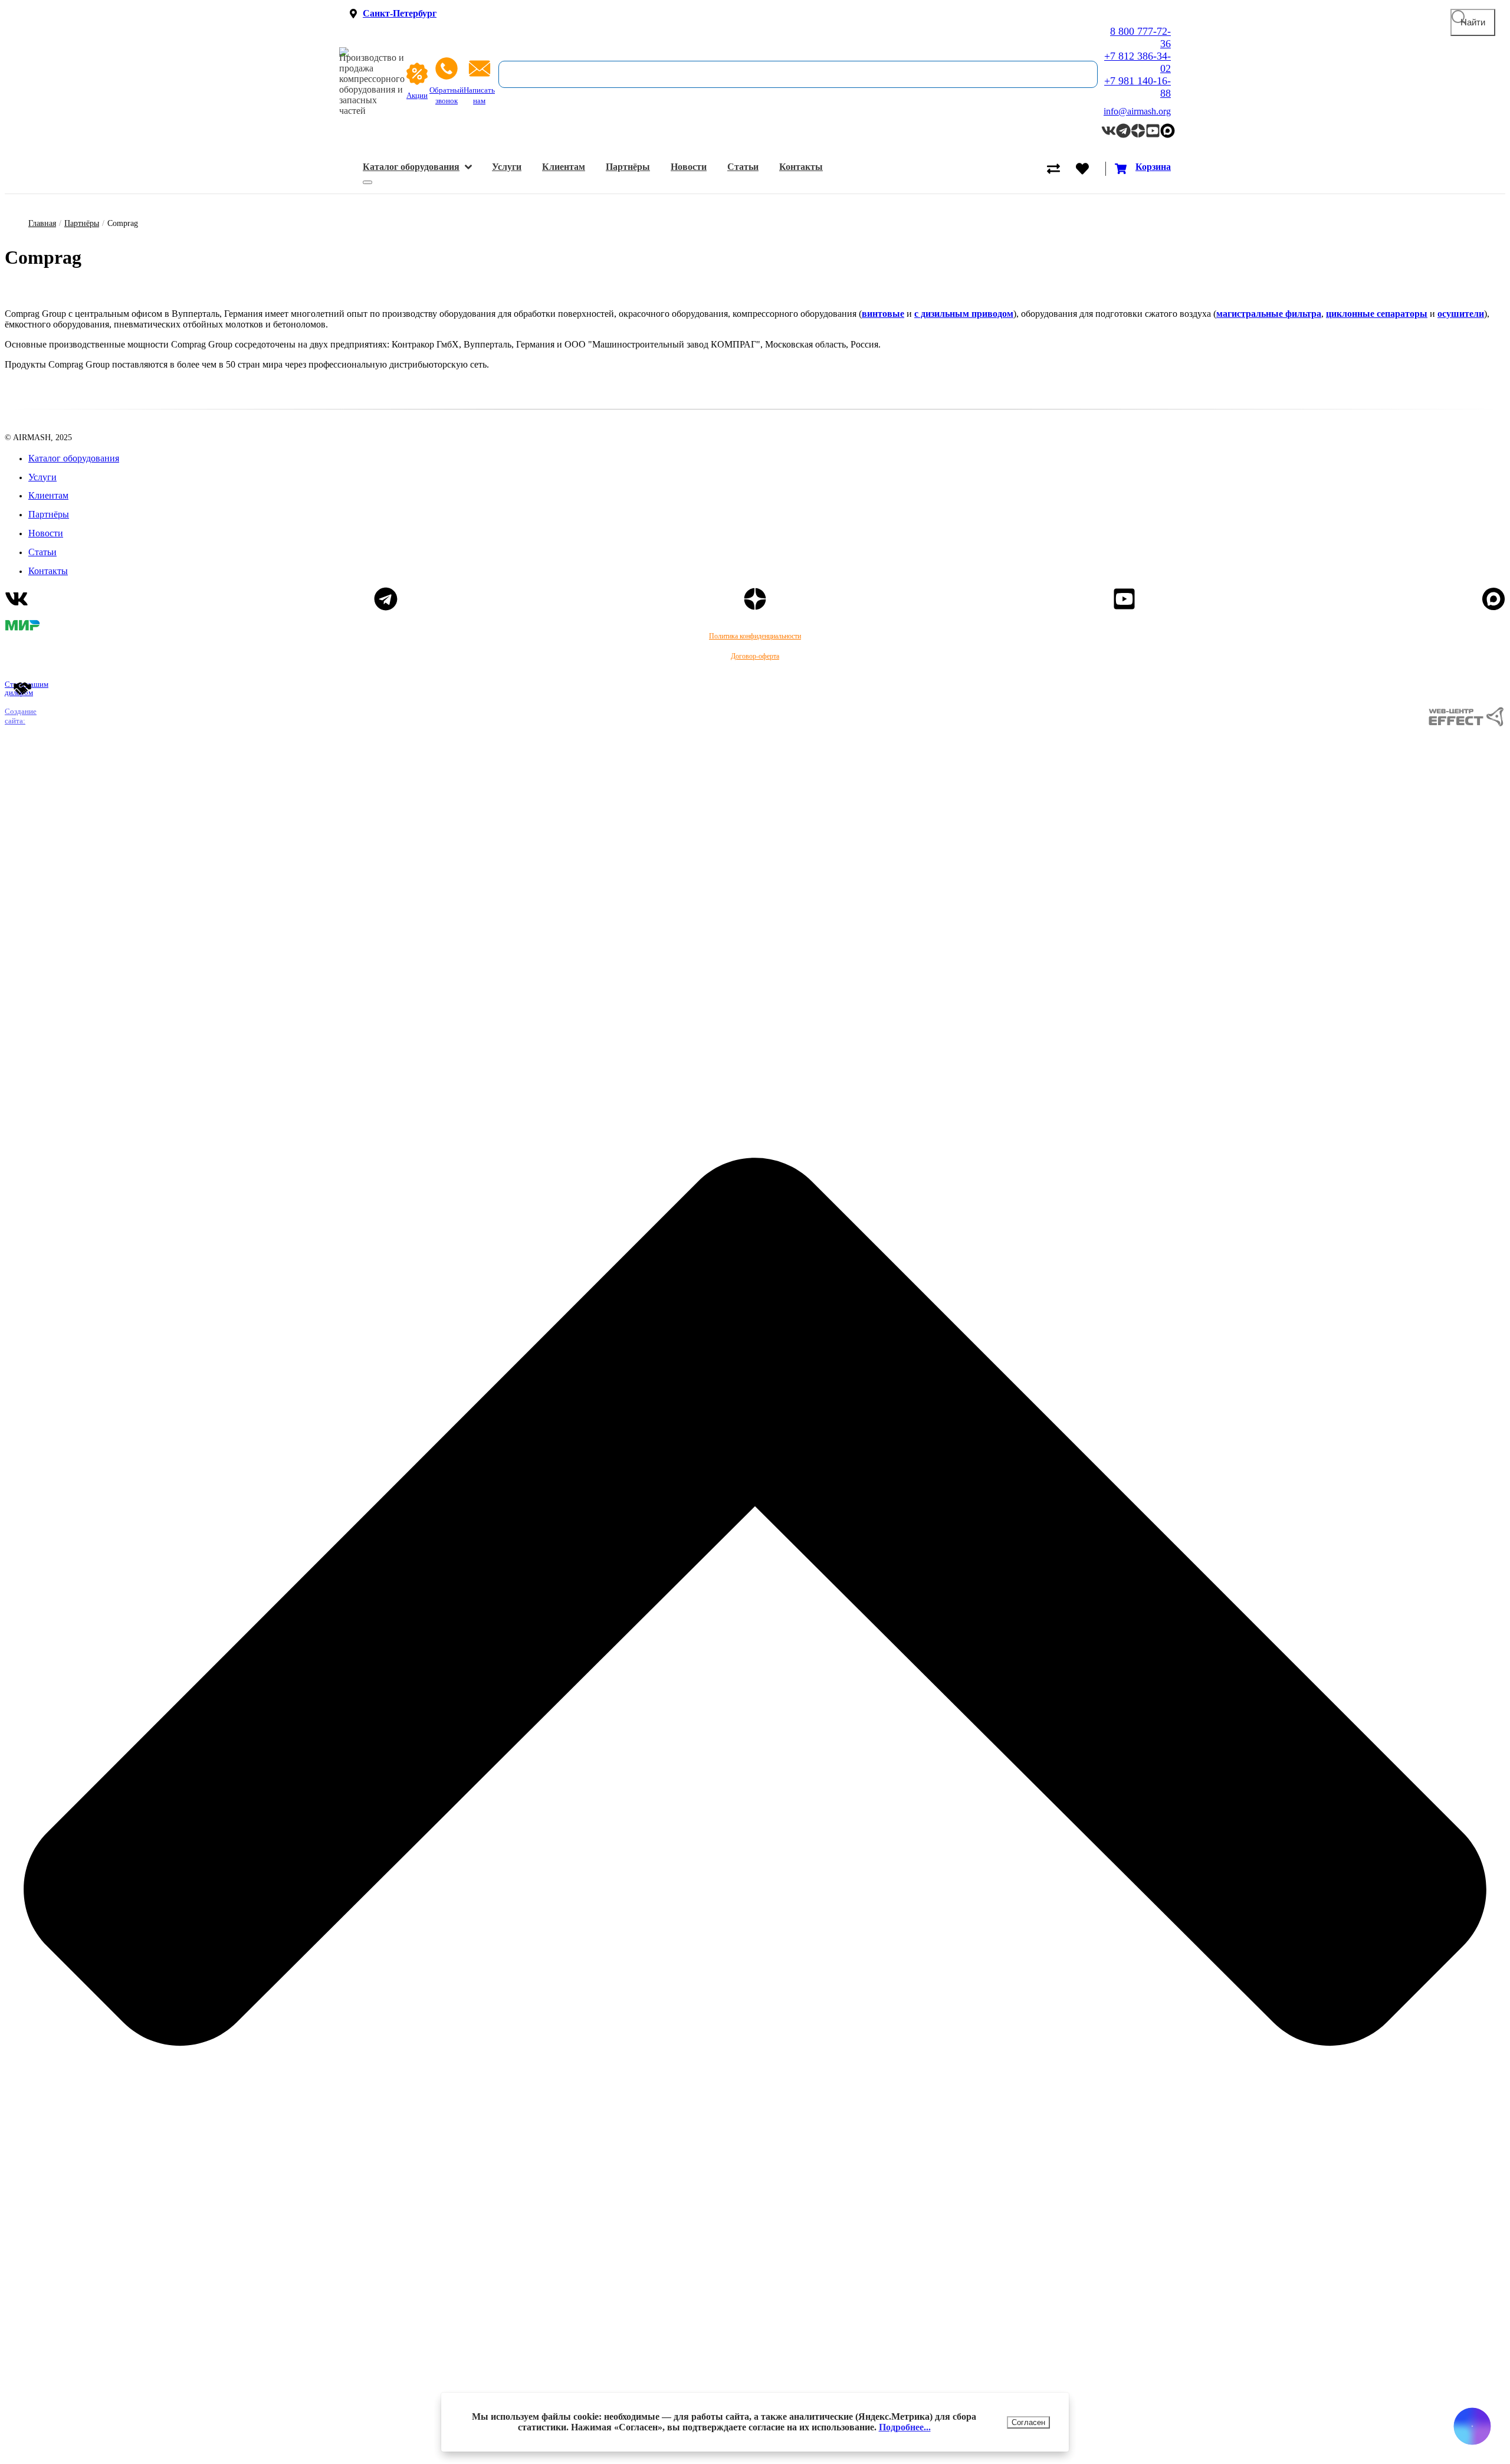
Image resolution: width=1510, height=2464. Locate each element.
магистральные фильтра (1269, 314)
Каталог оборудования (411, 167)
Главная (42, 223)
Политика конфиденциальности (755, 636)
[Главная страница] (372, 52)
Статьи (743, 167)
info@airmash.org (1137, 111)
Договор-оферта (755, 656)
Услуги (507, 167)
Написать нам (479, 96)
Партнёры (628, 167)
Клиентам (564, 167)
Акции (417, 96)
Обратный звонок (447, 96)
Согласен (1028, 2422)
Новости (689, 167)
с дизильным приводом (964, 314)
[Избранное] (1090, 169)
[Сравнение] (1061, 169)
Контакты (801, 167)
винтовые (883, 314)
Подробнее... (905, 2427)
